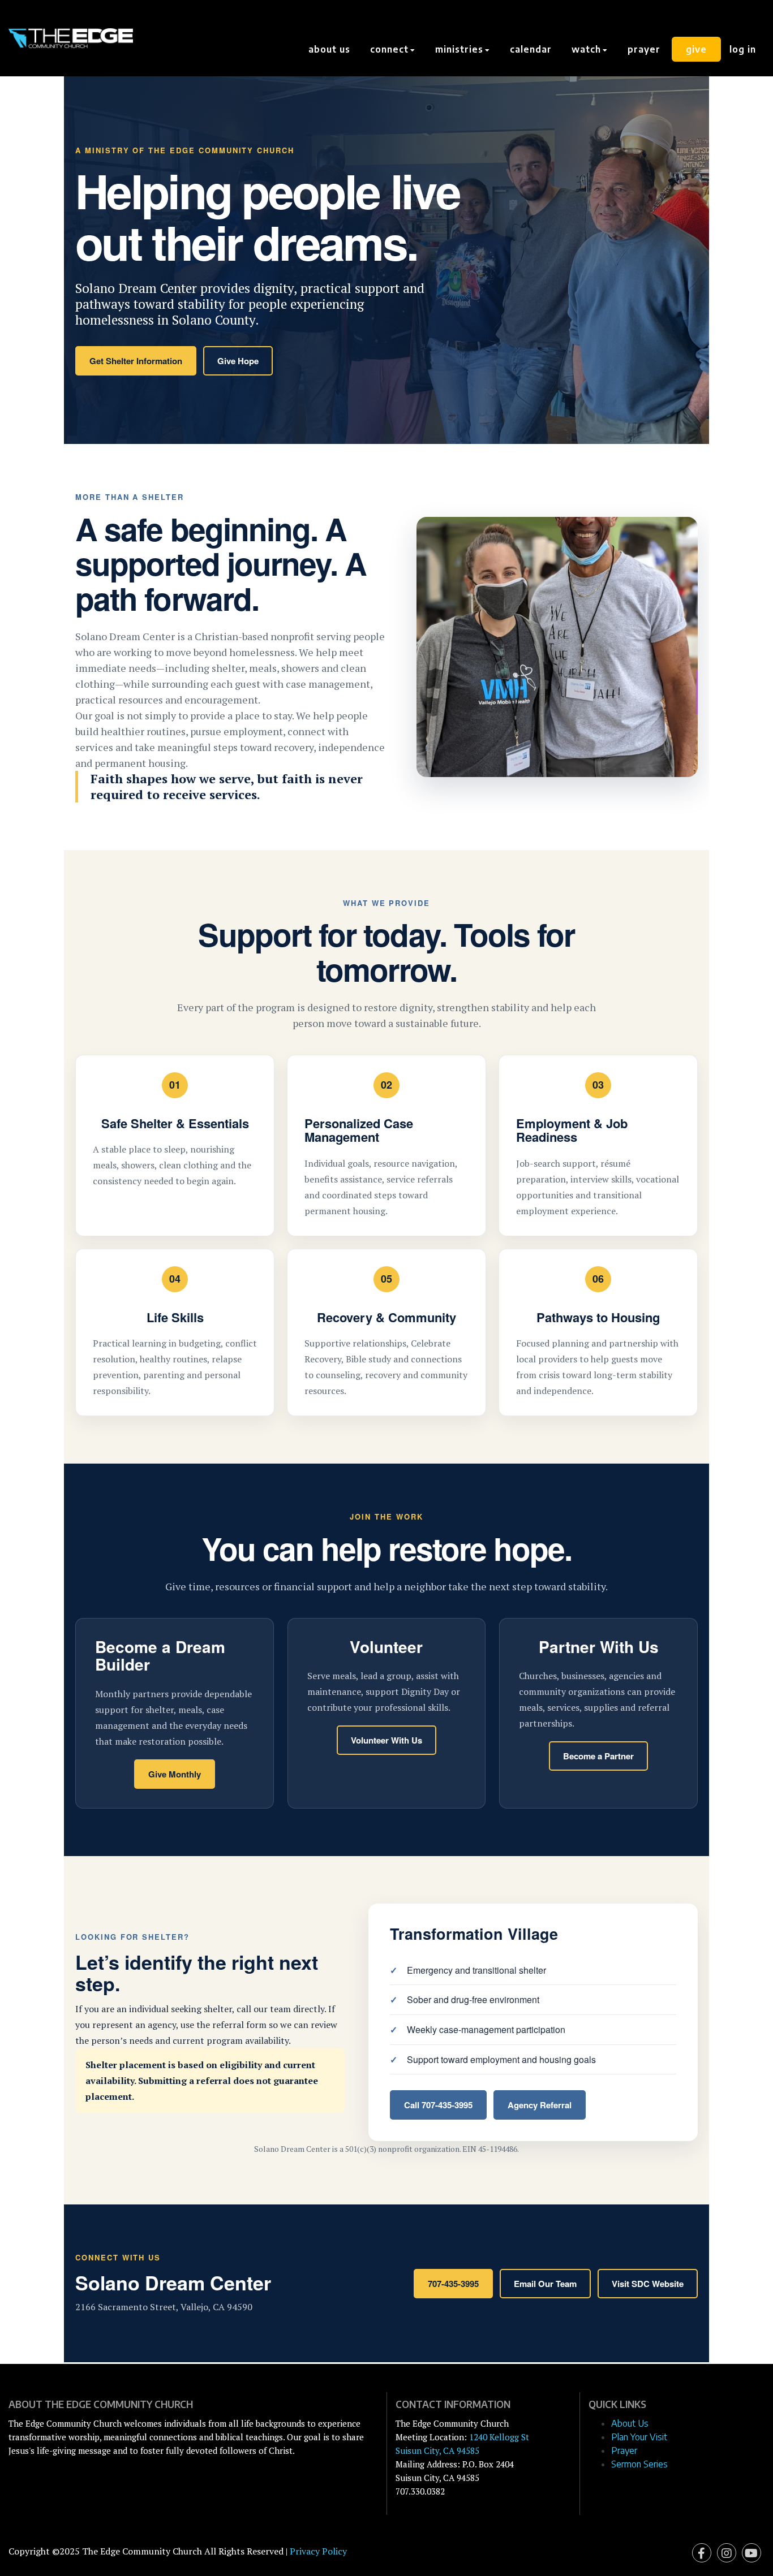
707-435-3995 (453, 2284)
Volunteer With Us (386, 1740)
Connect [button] (391, 49)
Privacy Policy (318, 2551)
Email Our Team (545, 2284)
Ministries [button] (461, 49)
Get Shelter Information (136, 361)
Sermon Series (639, 2464)
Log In (743, 49)
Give (696, 49)
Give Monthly (175, 1774)
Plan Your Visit (639, 2437)
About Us (329, 49)
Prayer (644, 49)
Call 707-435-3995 (438, 2105)
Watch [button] (588, 49)
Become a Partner (598, 1756)
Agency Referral (540, 2105)
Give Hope (238, 361)
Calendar (531, 49)
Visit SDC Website (648, 2284)
